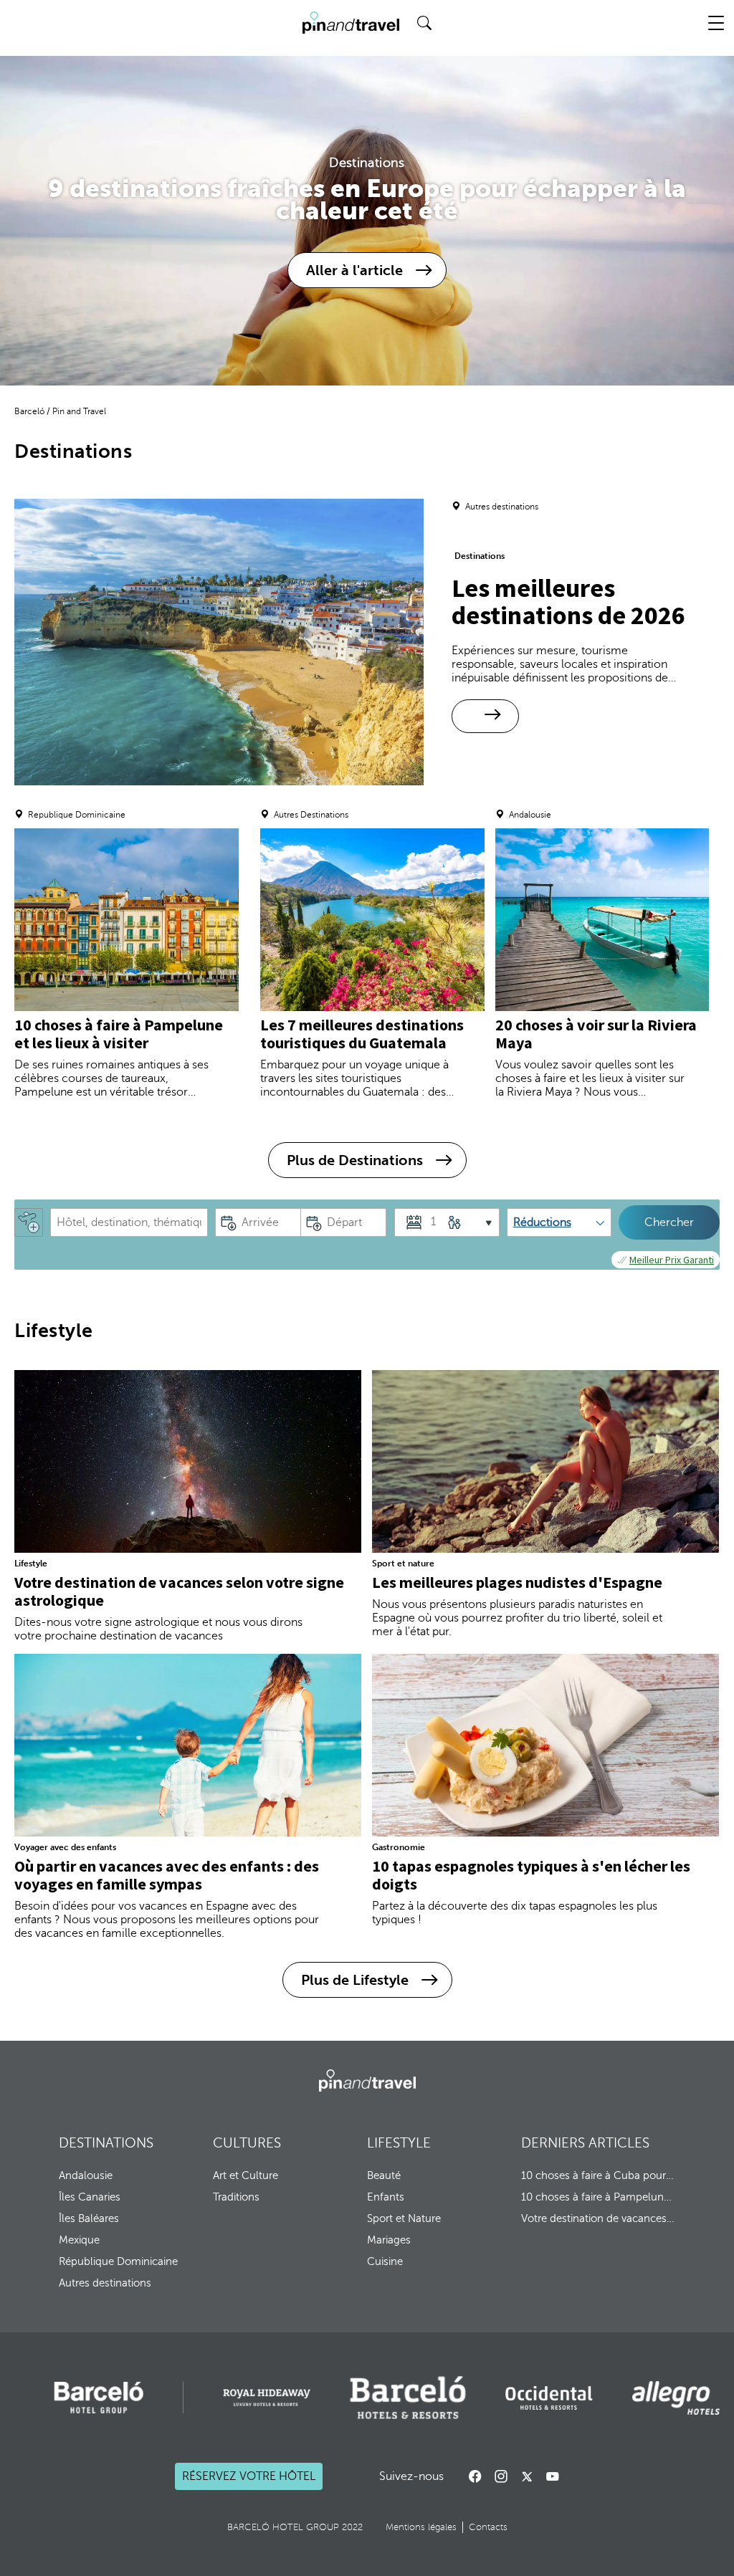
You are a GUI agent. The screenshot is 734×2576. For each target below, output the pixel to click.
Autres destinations (105, 2283)
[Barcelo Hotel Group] (367, 2081)
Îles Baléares (89, 2218)
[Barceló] (99, 2398)
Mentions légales (421, 2527)
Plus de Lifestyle (355, 1980)
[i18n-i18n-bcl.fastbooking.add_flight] (29, 1222)
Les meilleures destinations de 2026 (568, 602)
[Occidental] (549, 2398)
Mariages (389, 2240)
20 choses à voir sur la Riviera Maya (596, 1034)
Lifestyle (31, 1564)
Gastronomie (399, 1847)
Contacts (488, 2527)
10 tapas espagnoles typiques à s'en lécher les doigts (531, 1875)
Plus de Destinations (355, 1160)
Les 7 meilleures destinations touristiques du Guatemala (362, 1034)
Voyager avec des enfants (65, 1847)
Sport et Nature (404, 2218)
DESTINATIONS (106, 2143)
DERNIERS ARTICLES (585, 2143)
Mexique (79, 2240)
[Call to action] (527, 2476)
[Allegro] (676, 2398)
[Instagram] (501, 2476)
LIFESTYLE (399, 2143)
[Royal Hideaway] (267, 2398)
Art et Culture (246, 2175)
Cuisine (385, 2261)
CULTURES (247, 2143)
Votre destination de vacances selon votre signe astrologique (179, 1591)
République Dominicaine (118, 2261)
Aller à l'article (354, 270)
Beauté (384, 2175)
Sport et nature (403, 1564)
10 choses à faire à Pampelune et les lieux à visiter (119, 1034)
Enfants (386, 2197)
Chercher (669, 1222)
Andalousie (86, 2175)
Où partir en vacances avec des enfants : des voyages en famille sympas (167, 1875)
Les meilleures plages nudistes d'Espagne (517, 1582)
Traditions (236, 2197)
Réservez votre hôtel (249, 2477)
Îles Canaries (90, 2197)
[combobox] (129, 1222)
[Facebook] (475, 2476)
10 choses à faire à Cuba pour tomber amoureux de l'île (598, 2175)
